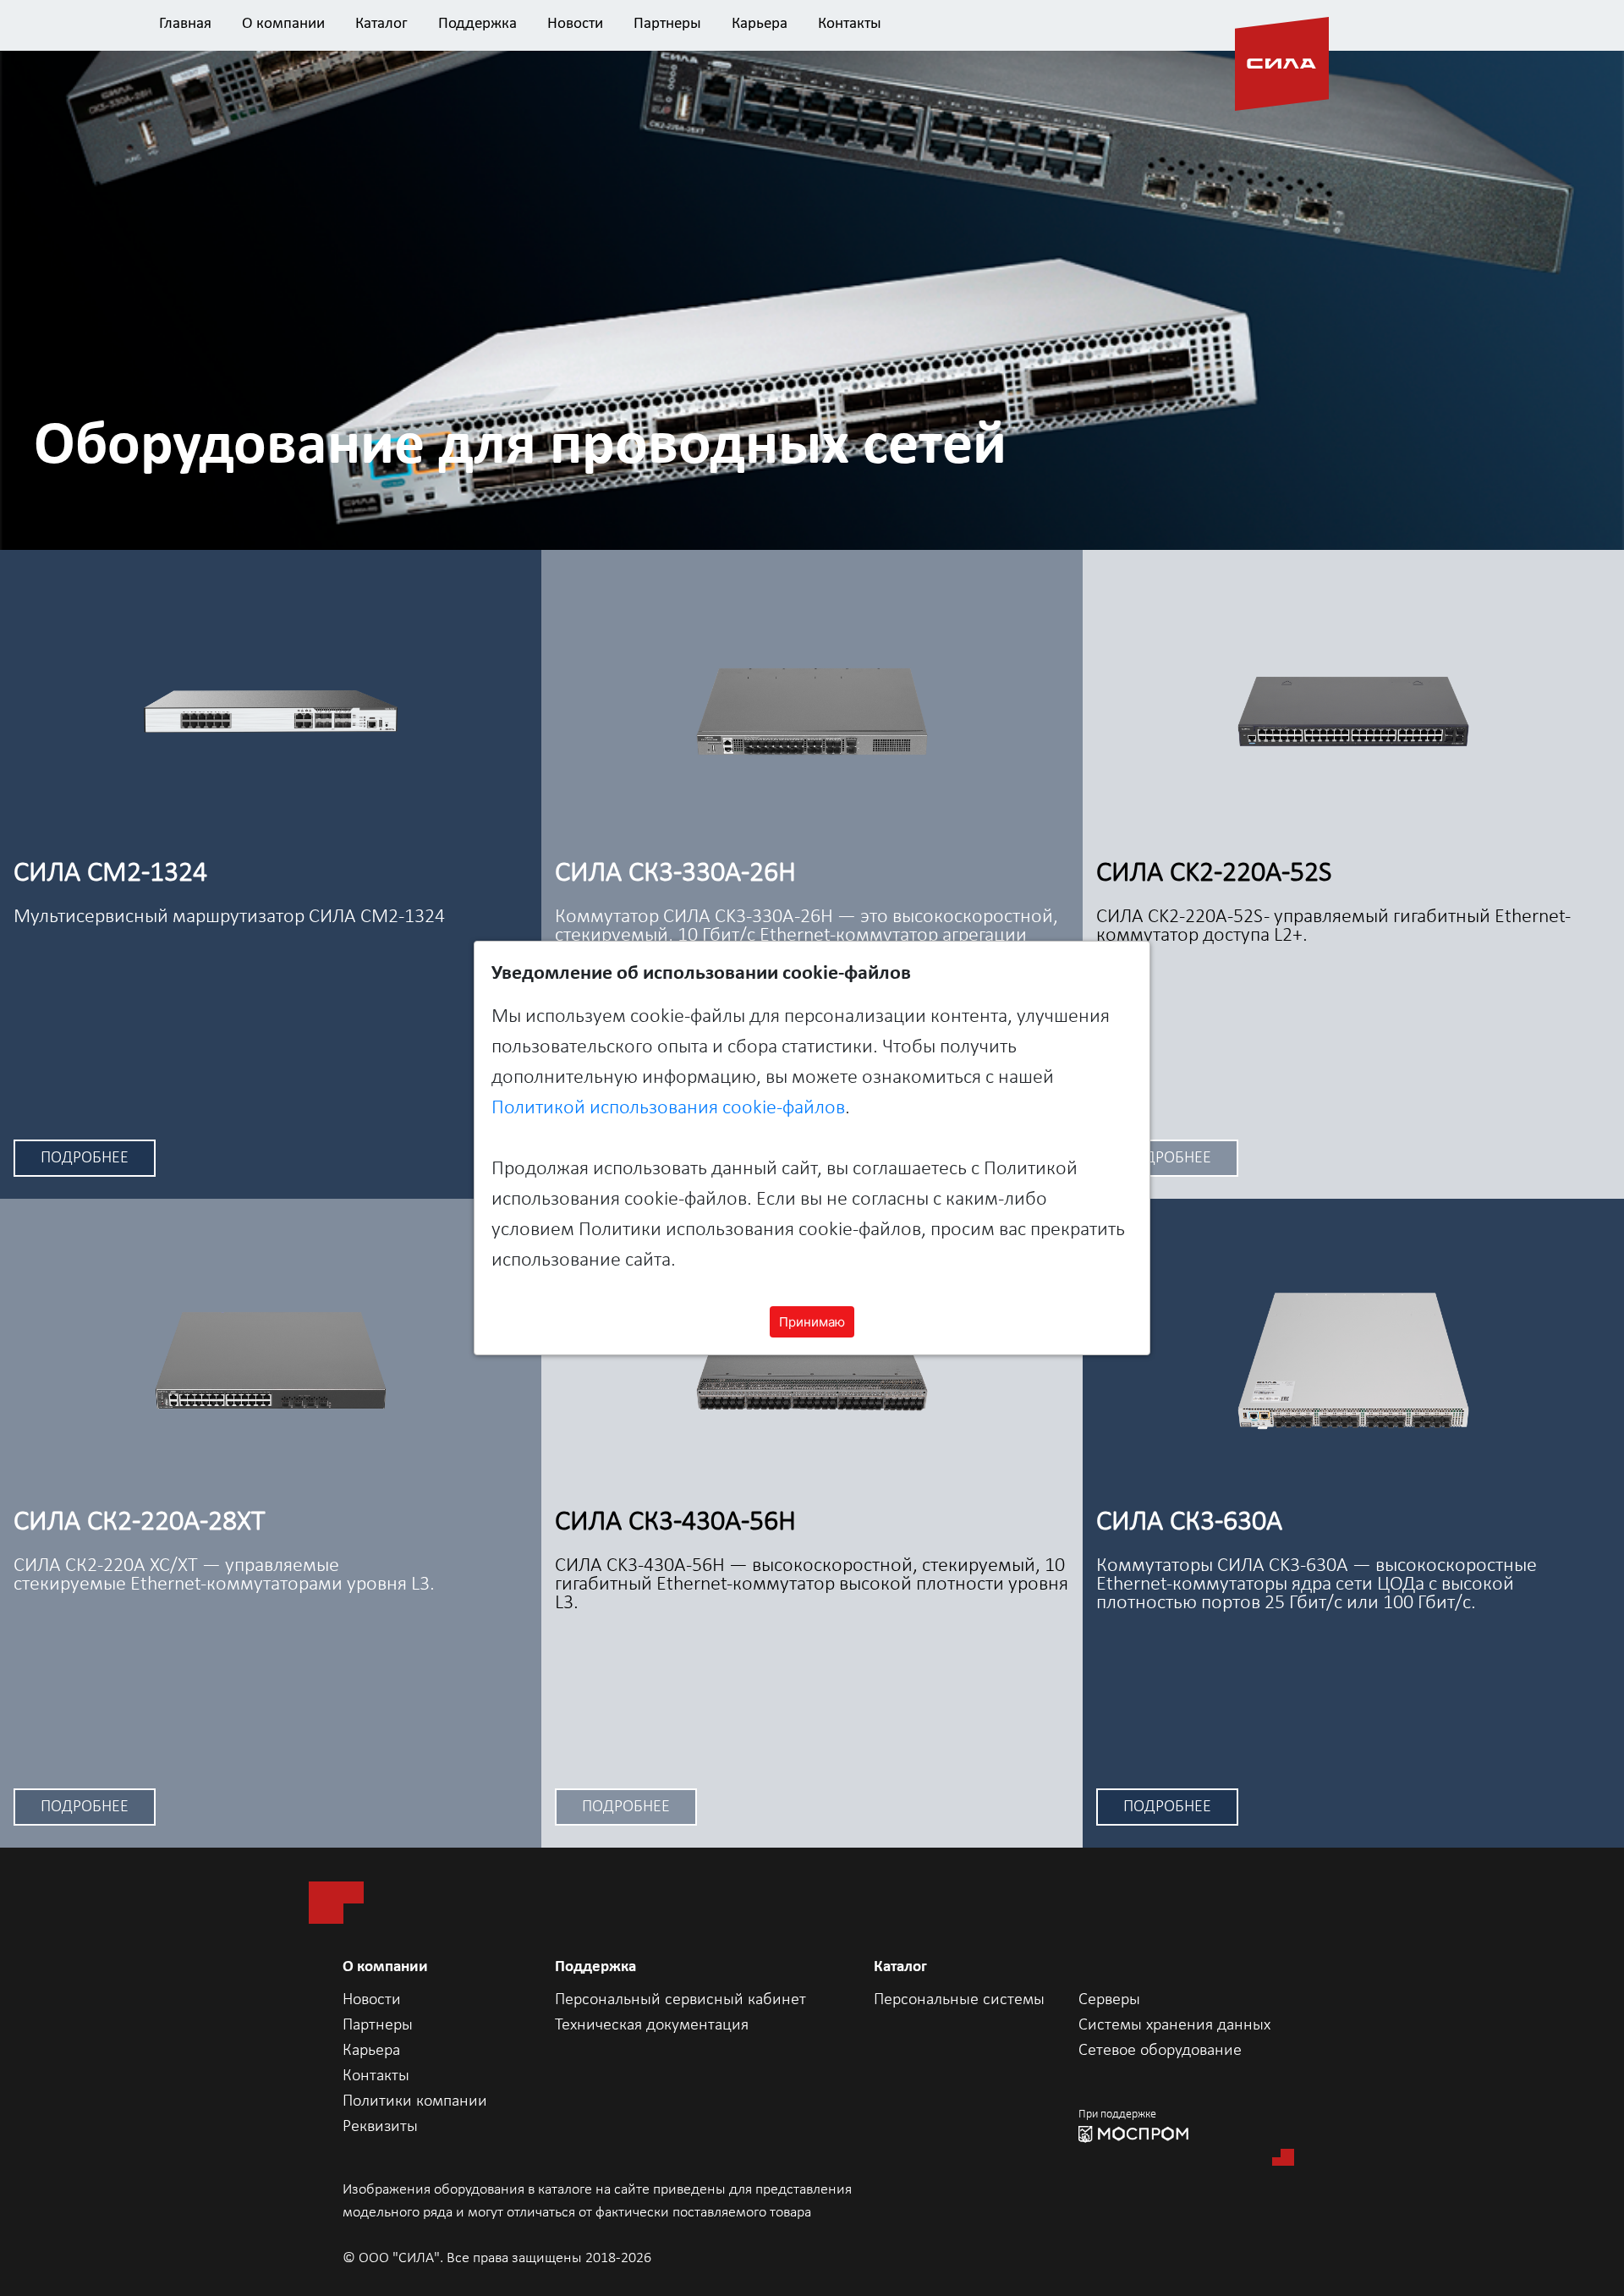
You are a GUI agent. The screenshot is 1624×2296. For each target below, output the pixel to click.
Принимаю (812, 1322)
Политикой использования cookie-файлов (668, 1108)
